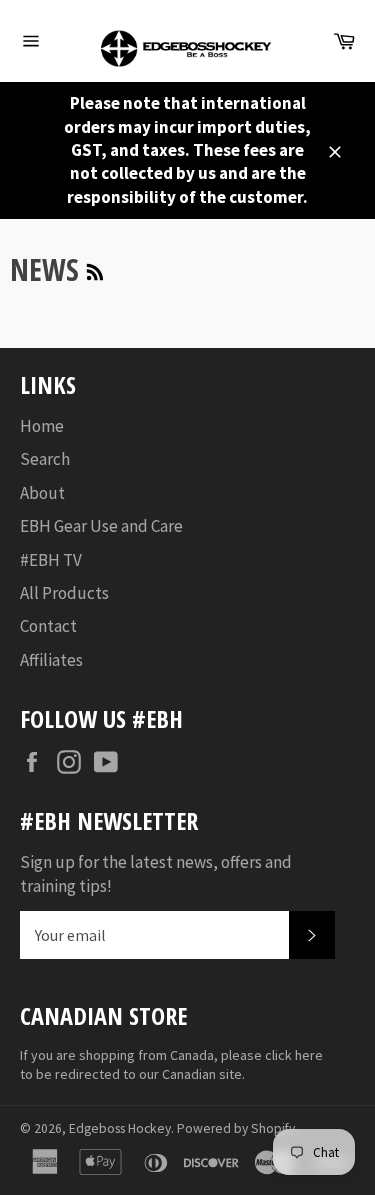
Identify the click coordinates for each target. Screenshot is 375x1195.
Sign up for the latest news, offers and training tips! (156, 873)
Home (42, 426)
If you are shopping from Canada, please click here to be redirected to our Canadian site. (171, 1064)
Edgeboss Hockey (120, 1128)
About (42, 493)
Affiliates (51, 660)
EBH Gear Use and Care (101, 526)
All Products (64, 593)
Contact (48, 626)
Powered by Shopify (236, 1128)
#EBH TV (51, 560)
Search (45, 459)
